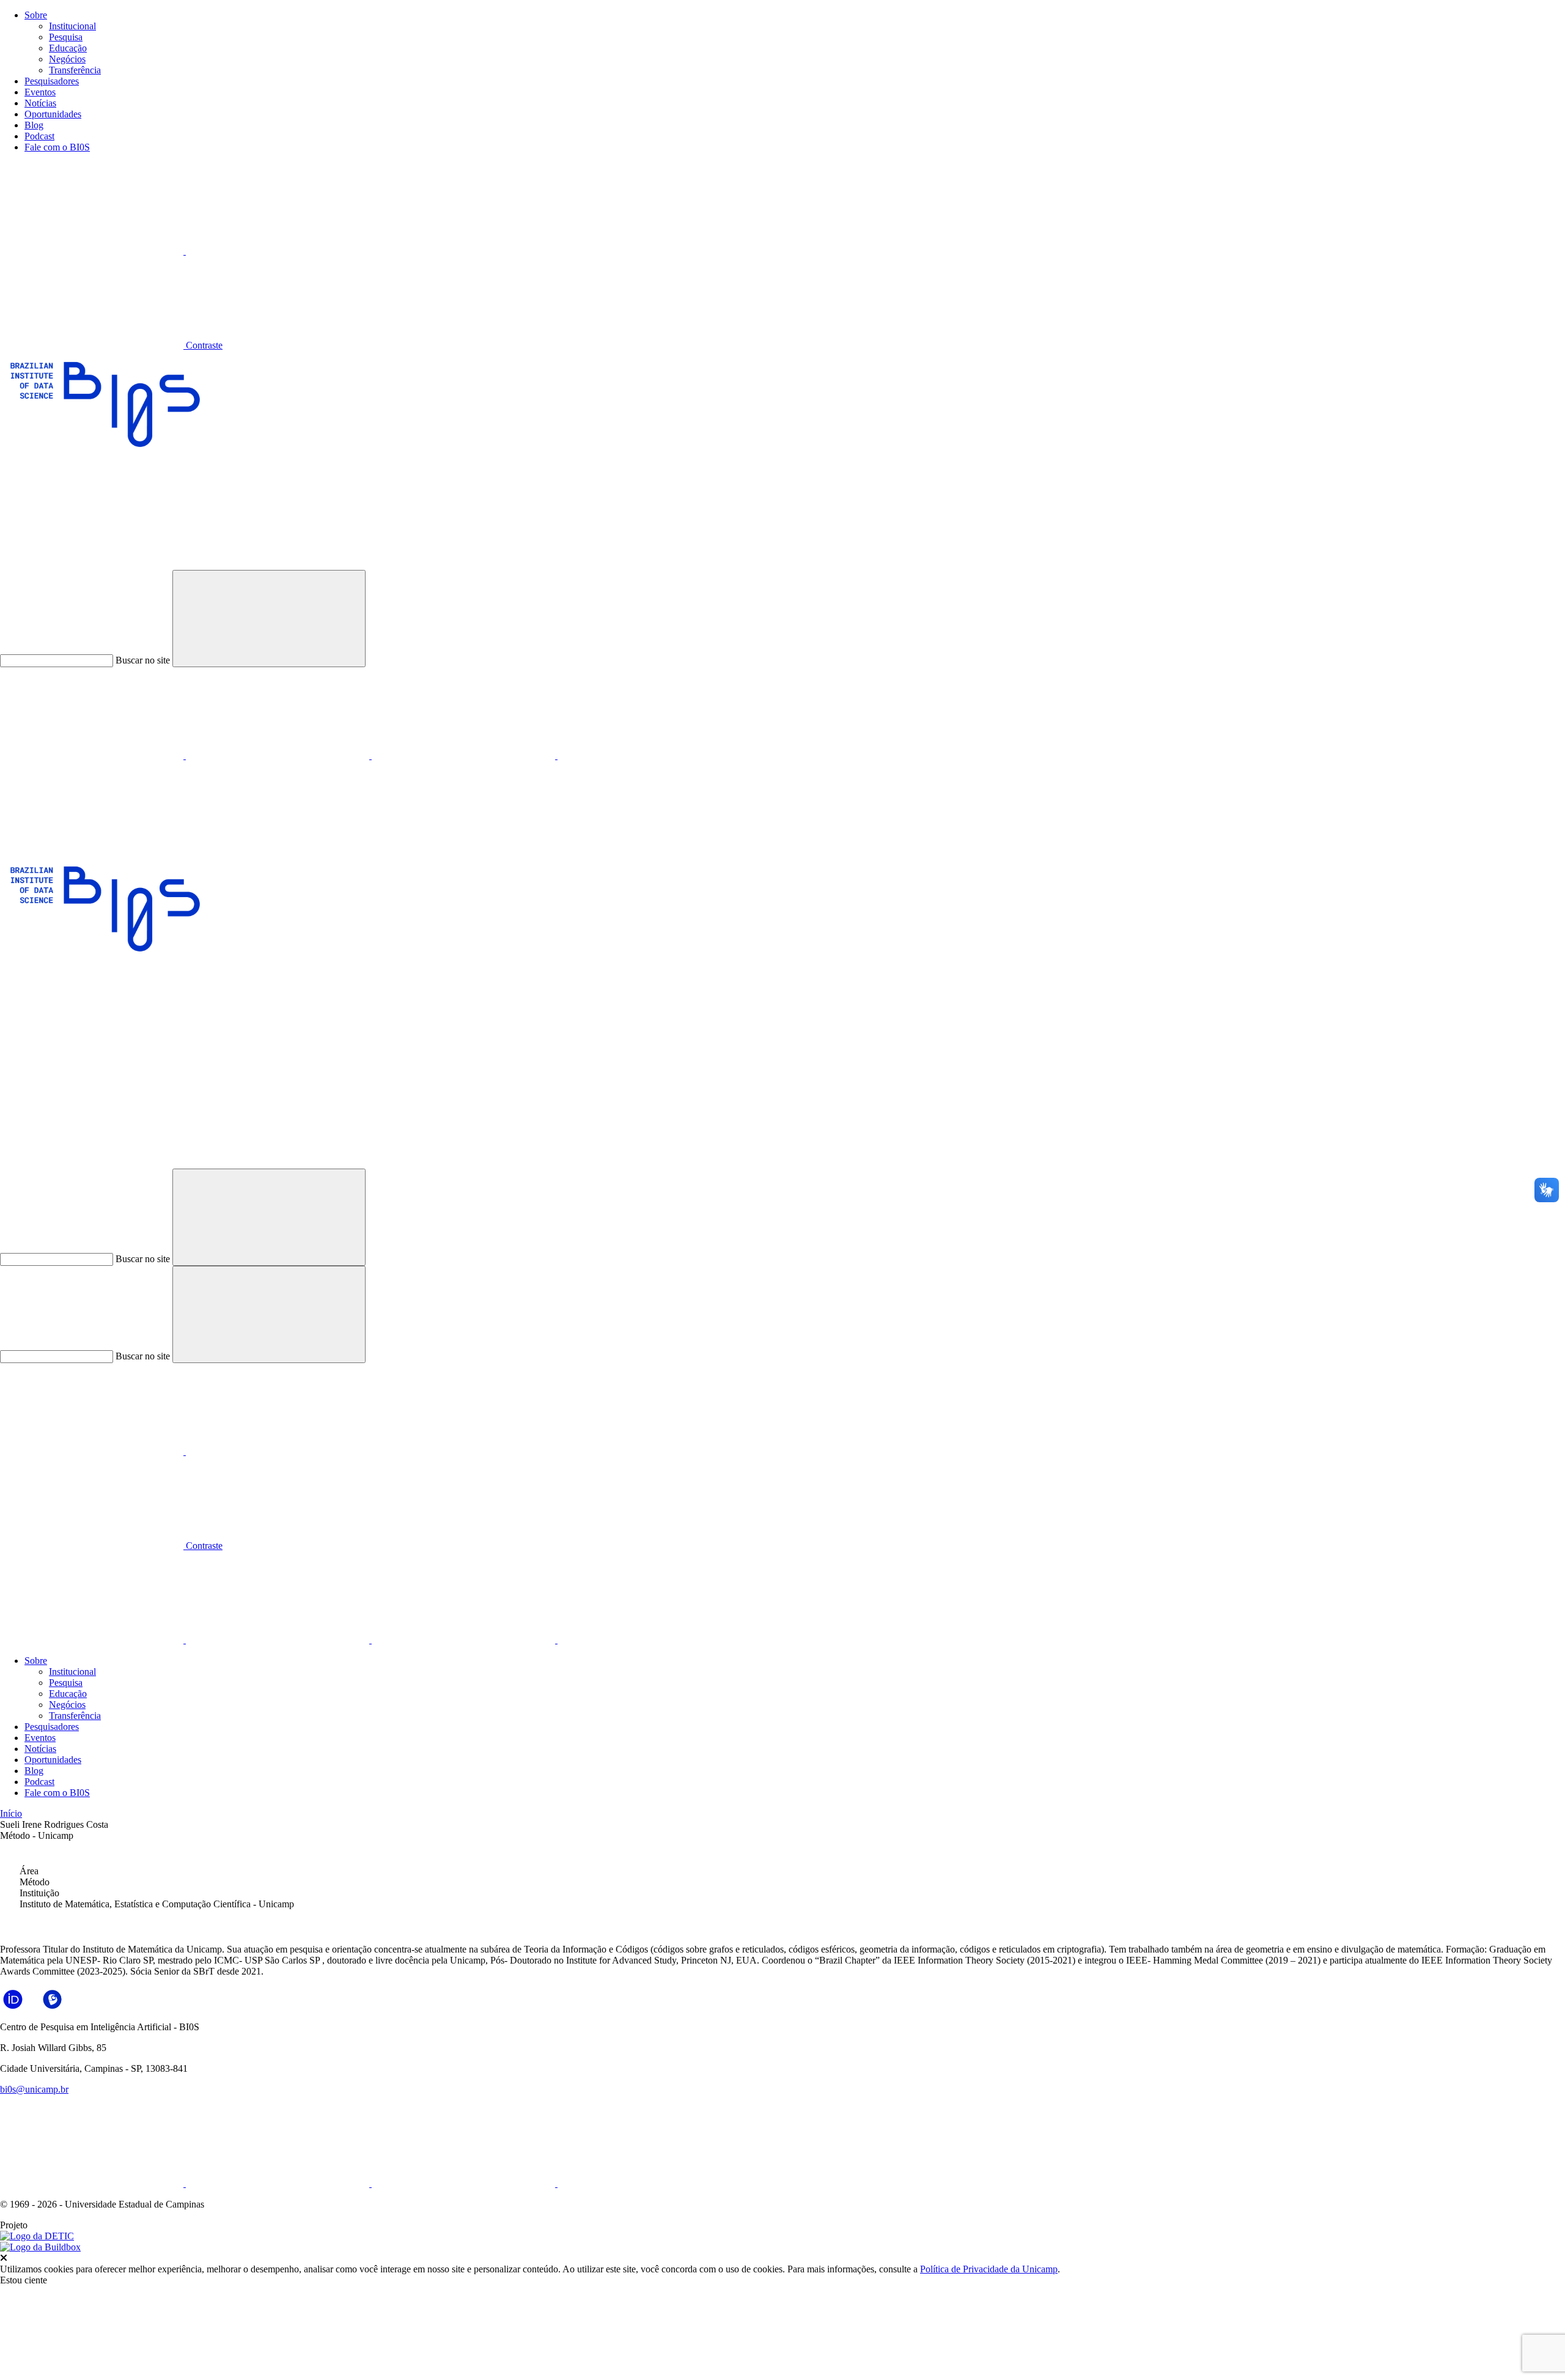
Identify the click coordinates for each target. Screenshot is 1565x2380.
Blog (34, 125)
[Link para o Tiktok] (649, 756)
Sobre (36, 15)
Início (11, 1813)
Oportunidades (53, 114)
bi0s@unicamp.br (34, 2089)
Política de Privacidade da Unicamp (989, 2269)
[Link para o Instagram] (279, 756)
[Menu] (92, 850)
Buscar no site (143, 660)
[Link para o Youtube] (465, 756)
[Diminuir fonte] (278, 251)
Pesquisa (66, 37)
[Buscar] (92, 1163)
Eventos (40, 92)
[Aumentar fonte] (93, 251)
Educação (68, 48)
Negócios (67, 59)
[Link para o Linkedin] (93, 756)
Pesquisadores (52, 81)
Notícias (40, 103)
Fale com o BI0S (57, 147)
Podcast (39, 136)
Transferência (75, 70)
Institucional (72, 26)
